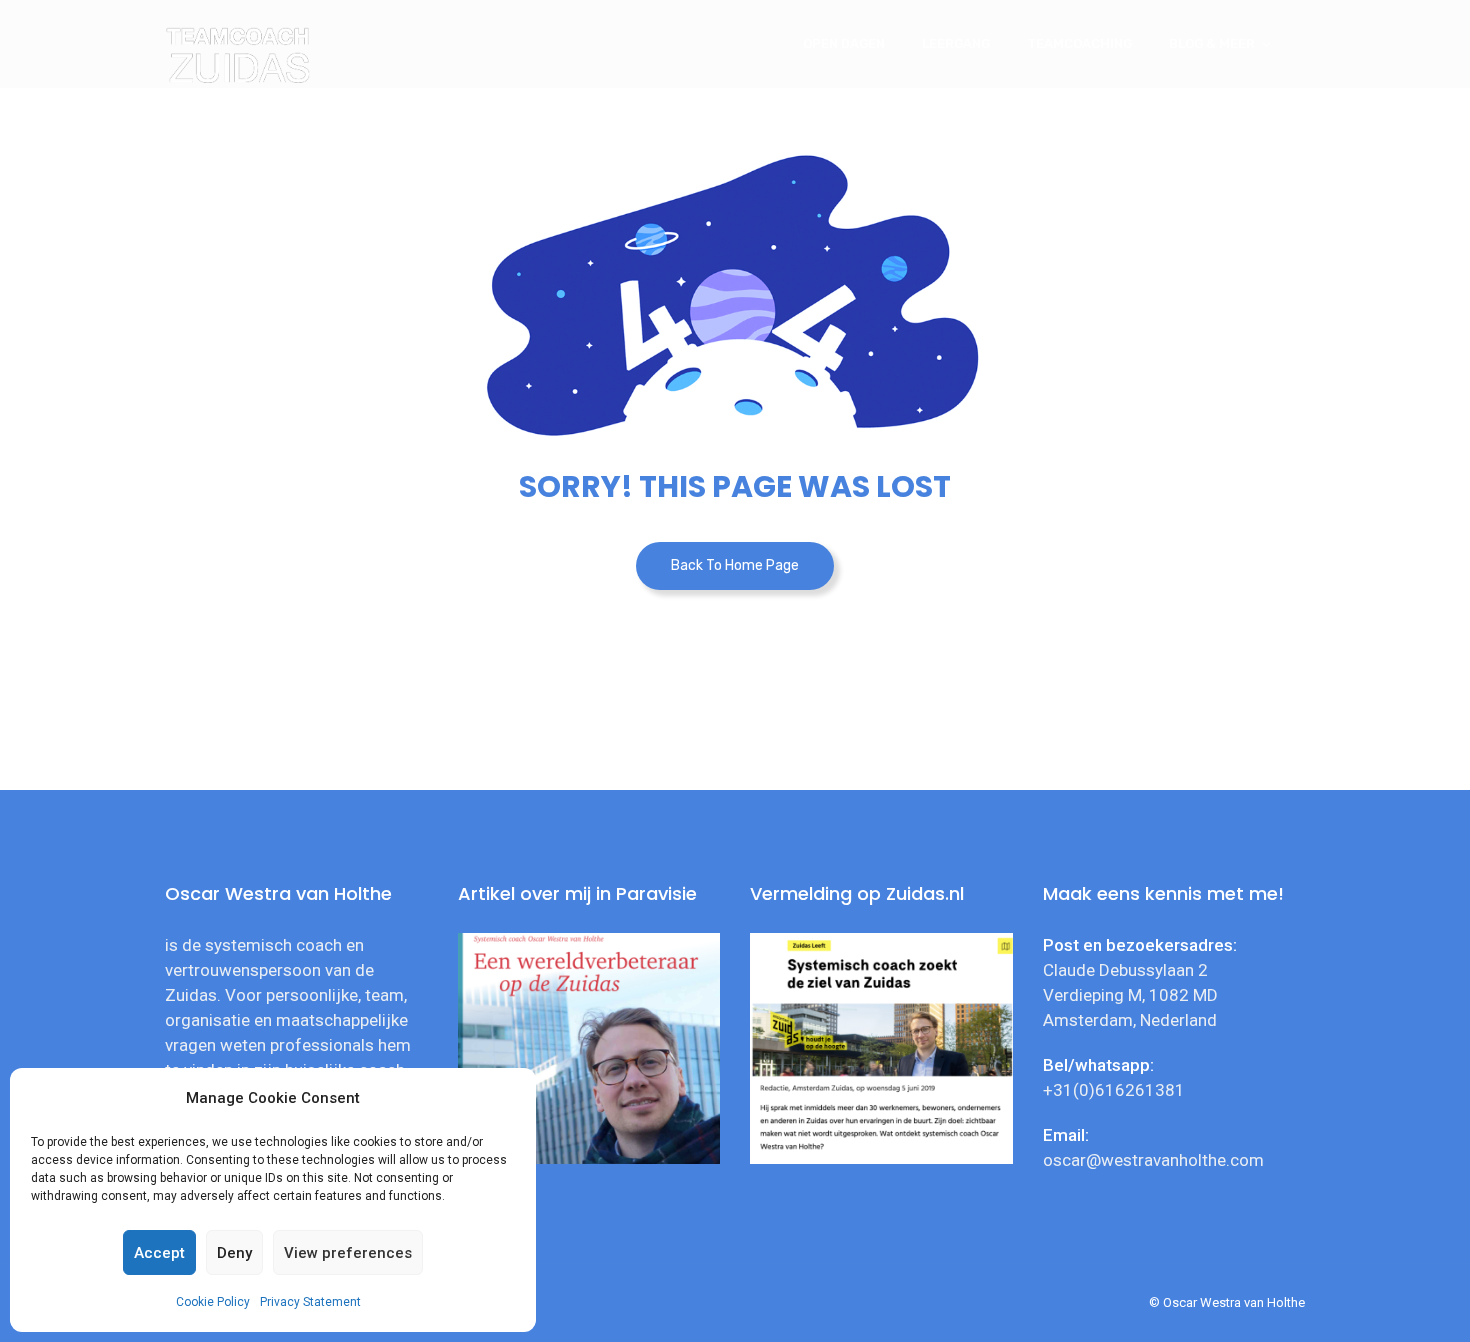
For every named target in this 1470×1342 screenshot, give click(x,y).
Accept (159, 1253)
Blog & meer (1212, 43)
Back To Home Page (735, 565)
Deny (234, 1253)
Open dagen (844, 43)
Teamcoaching (1079, 43)
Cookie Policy (213, 1302)
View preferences (348, 1253)
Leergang (956, 43)
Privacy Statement (310, 1302)
